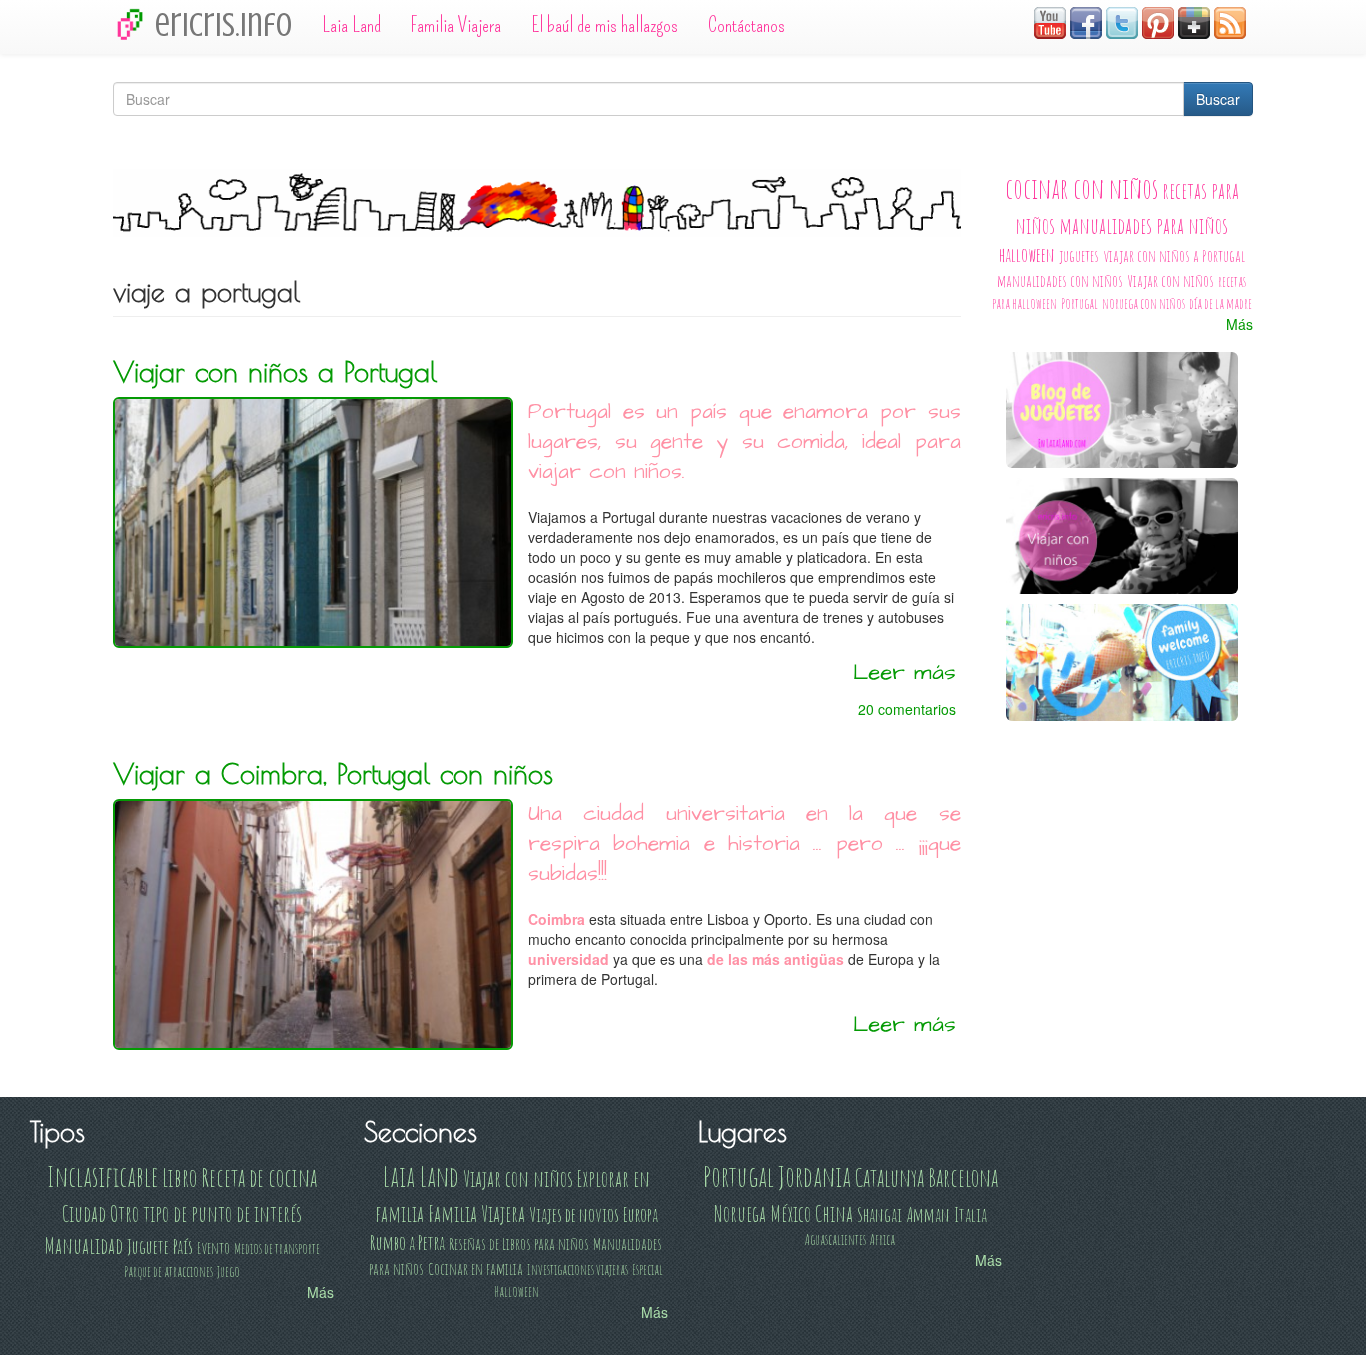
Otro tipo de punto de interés (206, 1213)
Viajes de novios (574, 1214)
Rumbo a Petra (407, 1242)
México (790, 1213)
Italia (970, 1214)
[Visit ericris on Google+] (1194, 21)
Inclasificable (102, 1176)
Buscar (1218, 99)
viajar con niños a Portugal (1174, 255)
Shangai (879, 1214)
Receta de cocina (259, 1177)
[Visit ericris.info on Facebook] (1086, 21)
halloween (1027, 254)
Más (1239, 324)
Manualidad (83, 1245)
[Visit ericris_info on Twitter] (1122, 21)
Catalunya (889, 1177)
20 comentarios (907, 709)
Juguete (148, 1246)
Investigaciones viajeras (577, 1269)
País (183, 1246)
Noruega (740, 1213)
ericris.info (223, 25)
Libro (179, 1177)
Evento (213, 1247)
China (834, 1213)
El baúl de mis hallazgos (604, 25)
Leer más (904, 672)
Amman (928, 1214)
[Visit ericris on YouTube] (1050, 21)
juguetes (1079, 255)
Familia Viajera (456, 25)
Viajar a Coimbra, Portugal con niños (333, 774)
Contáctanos (746, 25)
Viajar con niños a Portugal (275, 372)
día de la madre (1220, 303)
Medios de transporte (277, 1248)
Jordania (814, 1176)
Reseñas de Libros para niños (519, 1243)
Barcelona (963, 1177)
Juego (228, 1271)
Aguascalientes (835, 1239)
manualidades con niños (1060, 280)
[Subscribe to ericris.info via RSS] (1230, 21)
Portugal (1079, 303)
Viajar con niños (1170, 280)
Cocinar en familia (475, 1268)
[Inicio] (134, 24)
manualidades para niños (1143, 225)
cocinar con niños (1081, 188)
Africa (882, 1239)
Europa (640, 1214)
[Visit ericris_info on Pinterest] (1158, 21)
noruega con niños (1143, 303)
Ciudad (84, 1213)
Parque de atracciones (168, 1271)
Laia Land (351, 25)
